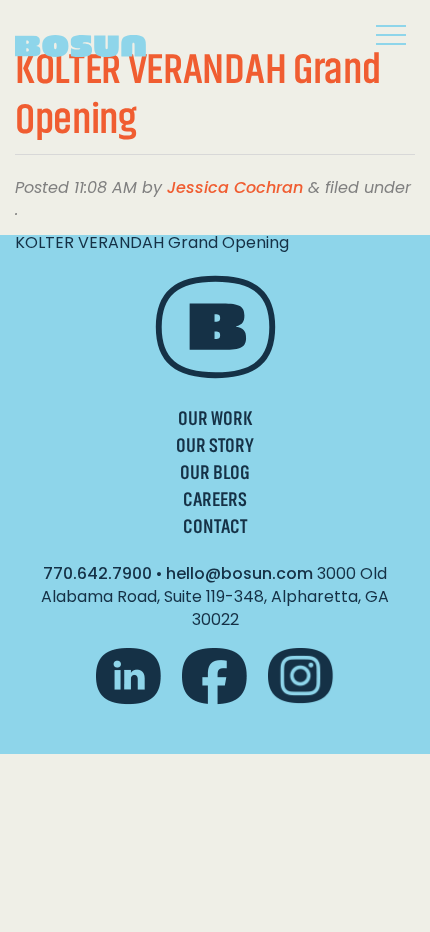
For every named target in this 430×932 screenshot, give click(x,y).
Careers (215, 499)
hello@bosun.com (239, 573)
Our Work (215, 418)
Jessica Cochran (235, 187)
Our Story (215, 445)
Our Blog (215, 472)
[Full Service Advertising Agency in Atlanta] (95, 38)
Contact (215, 526)
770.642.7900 (97, 573)
